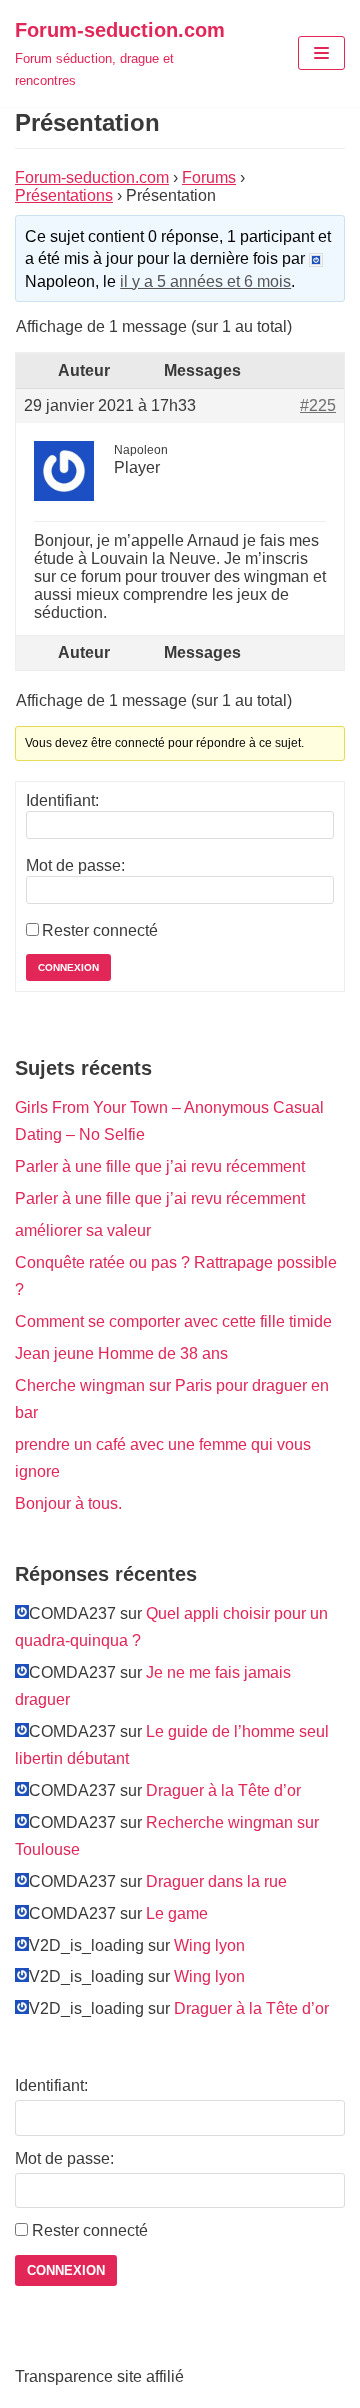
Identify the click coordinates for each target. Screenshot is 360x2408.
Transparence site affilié (99, 2376)
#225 (318, 405)
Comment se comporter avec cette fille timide (173, 1321)
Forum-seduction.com (92, 177)
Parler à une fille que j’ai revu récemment (160, 1166)
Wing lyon (209, 1945)
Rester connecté (100, 930)
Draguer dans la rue (216, 1881)
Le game (177, 1913)
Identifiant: (62, 800)
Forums (209, 177)
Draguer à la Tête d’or (223, 1790)
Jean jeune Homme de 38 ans (121, 1353)
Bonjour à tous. (68, 1503)
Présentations (64, 195)
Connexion (68, 967)
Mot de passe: (75, 865)
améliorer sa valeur (83, 1230)
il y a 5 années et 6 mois (205, 281)
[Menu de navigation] (321, 53)
